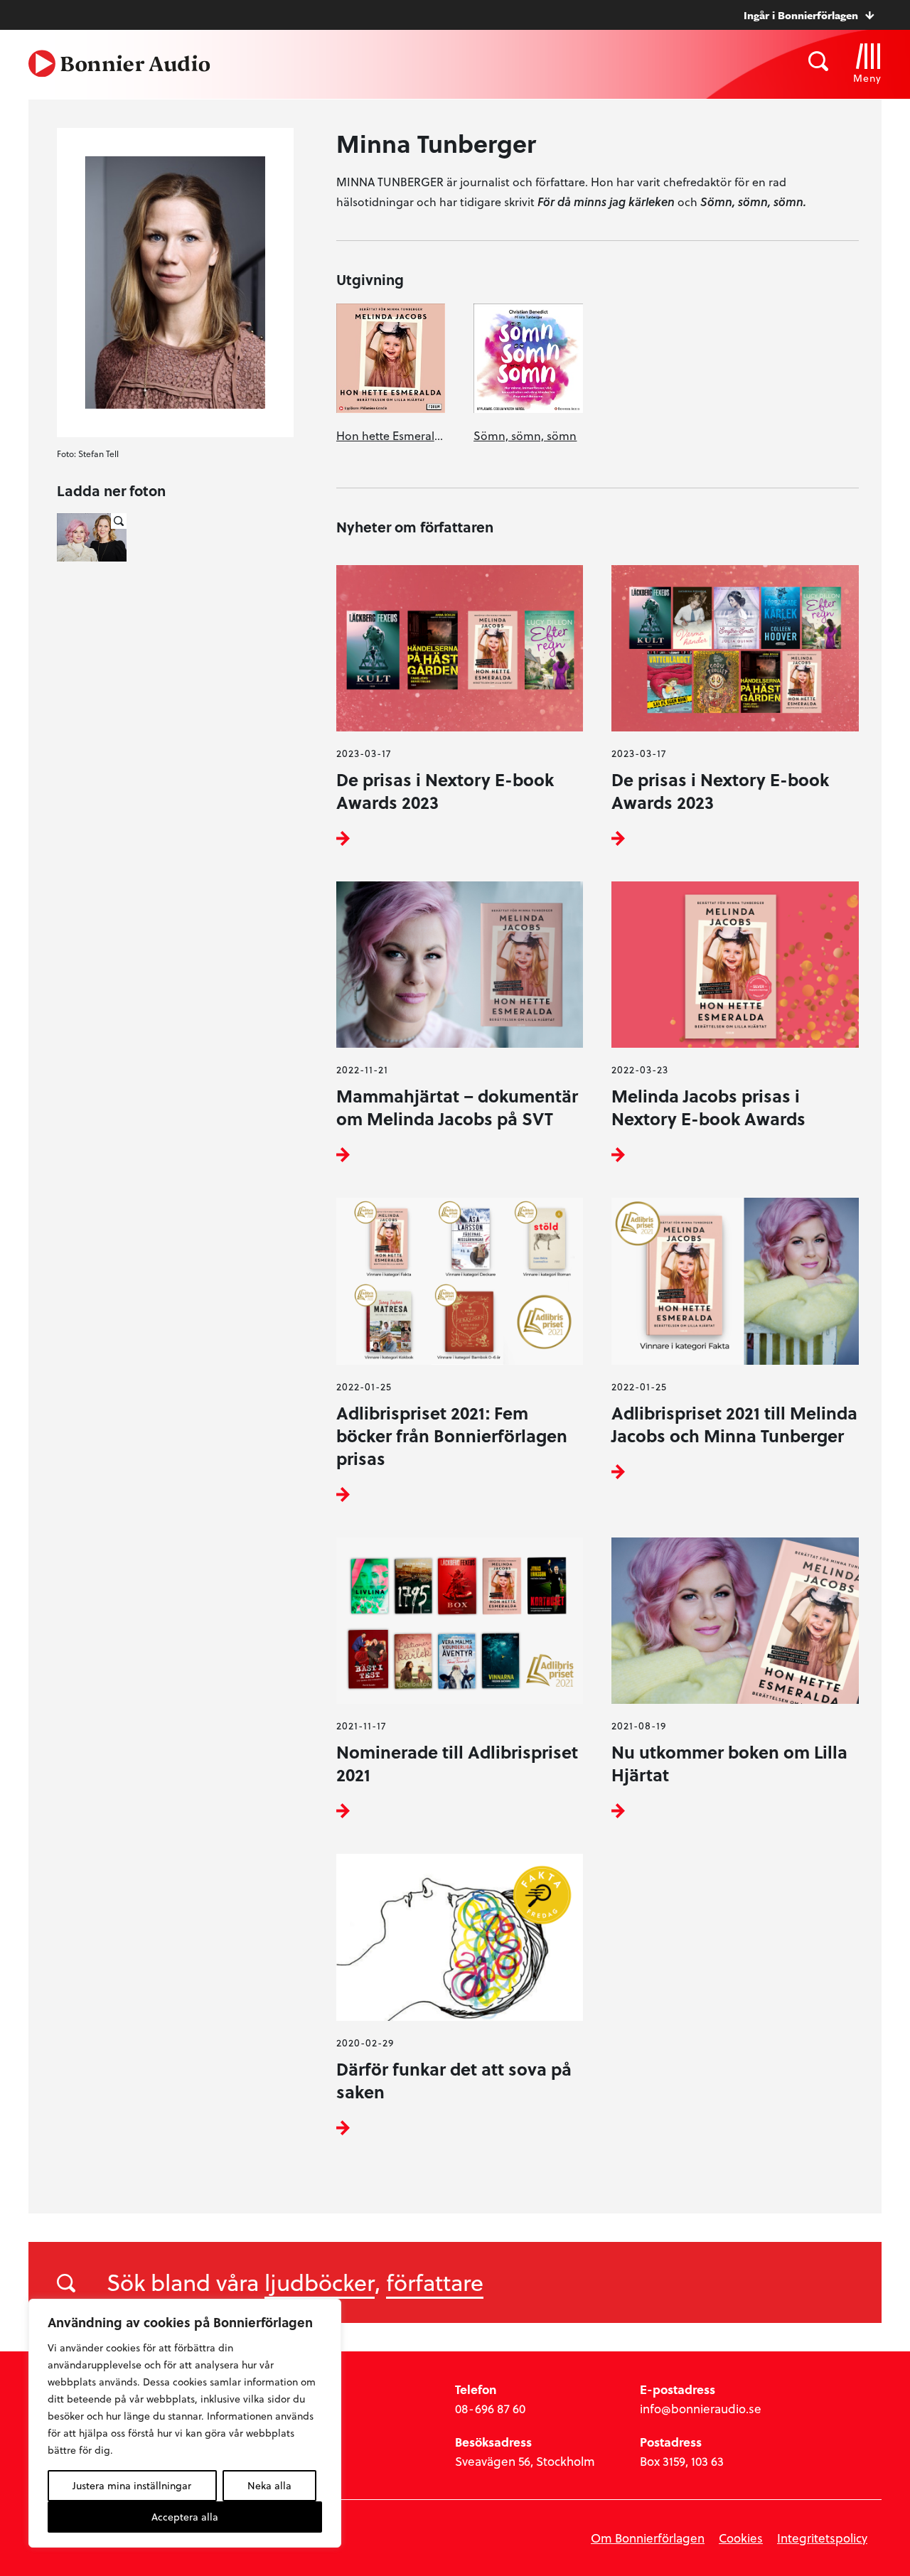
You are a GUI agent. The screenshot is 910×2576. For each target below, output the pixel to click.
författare (435, 2282)
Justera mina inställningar (132, 2485)
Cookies (741, 2538)
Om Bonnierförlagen (648, 2538)
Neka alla (269, 2485)
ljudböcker (320, 2282)
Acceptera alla (185, 2517)
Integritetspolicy (822, 2538)
